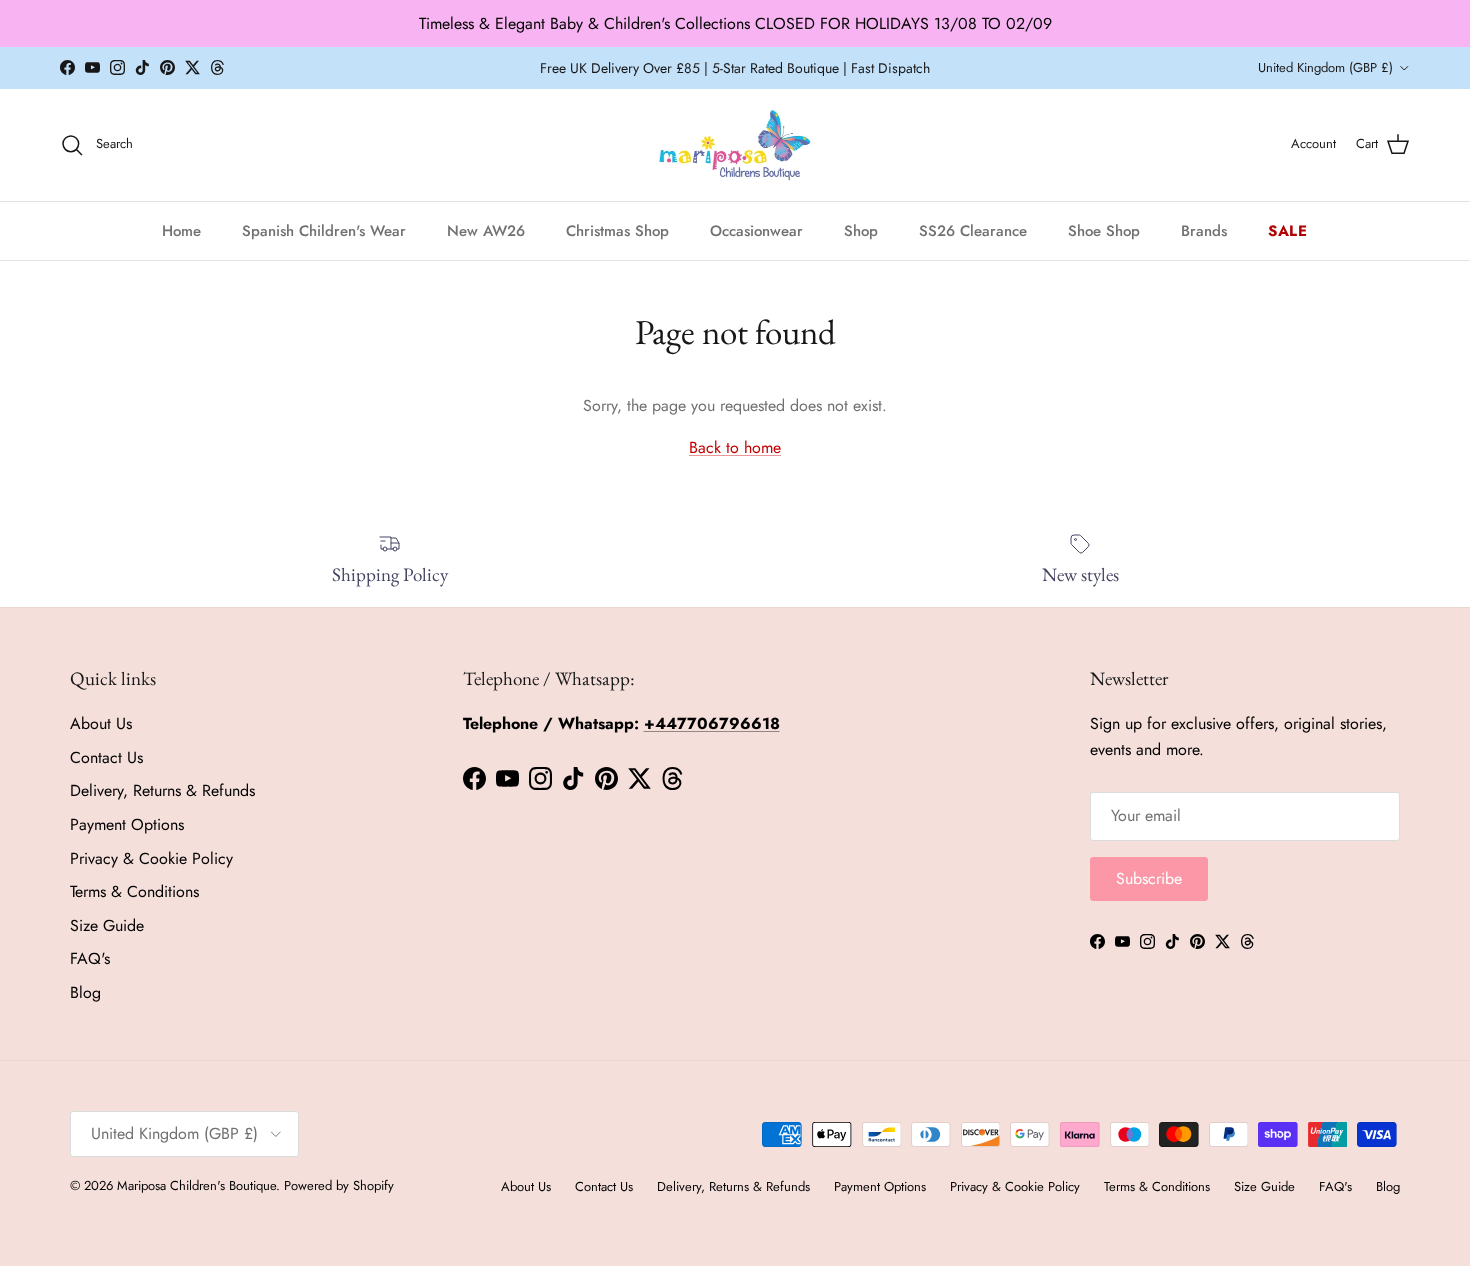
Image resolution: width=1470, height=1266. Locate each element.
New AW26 (486, 230)
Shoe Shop (1104, 230)
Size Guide (107, 925)
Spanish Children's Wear (324, 230)
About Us (101, 723)
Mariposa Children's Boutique (196, 1185)
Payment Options (127, 824)
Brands (1204, 230)
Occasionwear (756, 230)
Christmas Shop (617, 230)
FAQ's (90, 958)
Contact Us (106, 757)
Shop (861, 230)
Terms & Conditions (134, 891)
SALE (1288, 230)
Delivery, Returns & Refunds (162, 790)
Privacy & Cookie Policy (151, 858)
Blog (85, 992)
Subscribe (1149, 878)
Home (181, 230)
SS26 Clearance (973, 230)
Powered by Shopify (339, 1185)
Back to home (735, 447)
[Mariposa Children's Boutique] (735, 145)
